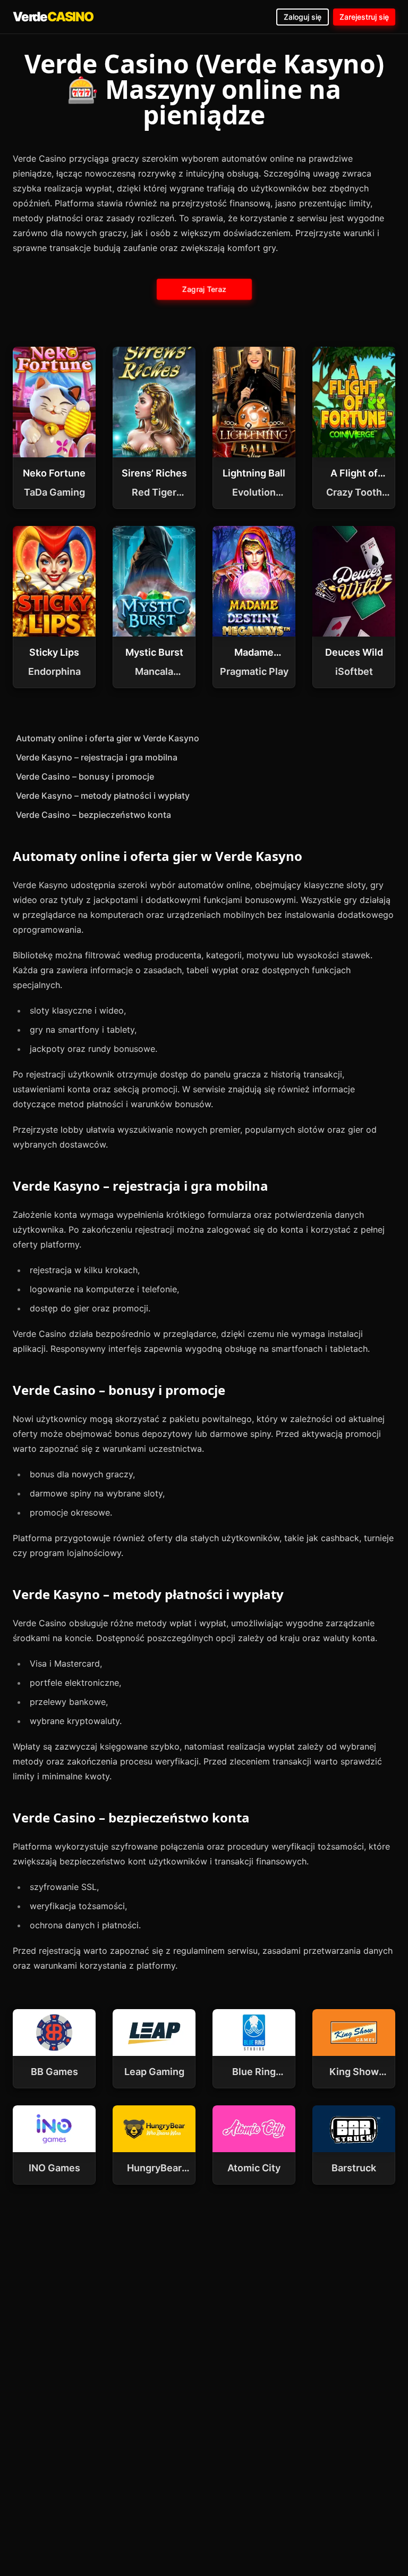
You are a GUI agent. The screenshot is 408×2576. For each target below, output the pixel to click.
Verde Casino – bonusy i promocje (85, 776)
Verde (53, 17)
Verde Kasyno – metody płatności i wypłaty (103, 796)
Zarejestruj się (364, 17)
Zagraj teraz (204, 289)
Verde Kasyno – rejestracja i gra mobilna (97, 757)
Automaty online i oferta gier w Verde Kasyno (108, 738)
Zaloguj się (303, 17)
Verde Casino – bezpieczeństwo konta (93, 815)
